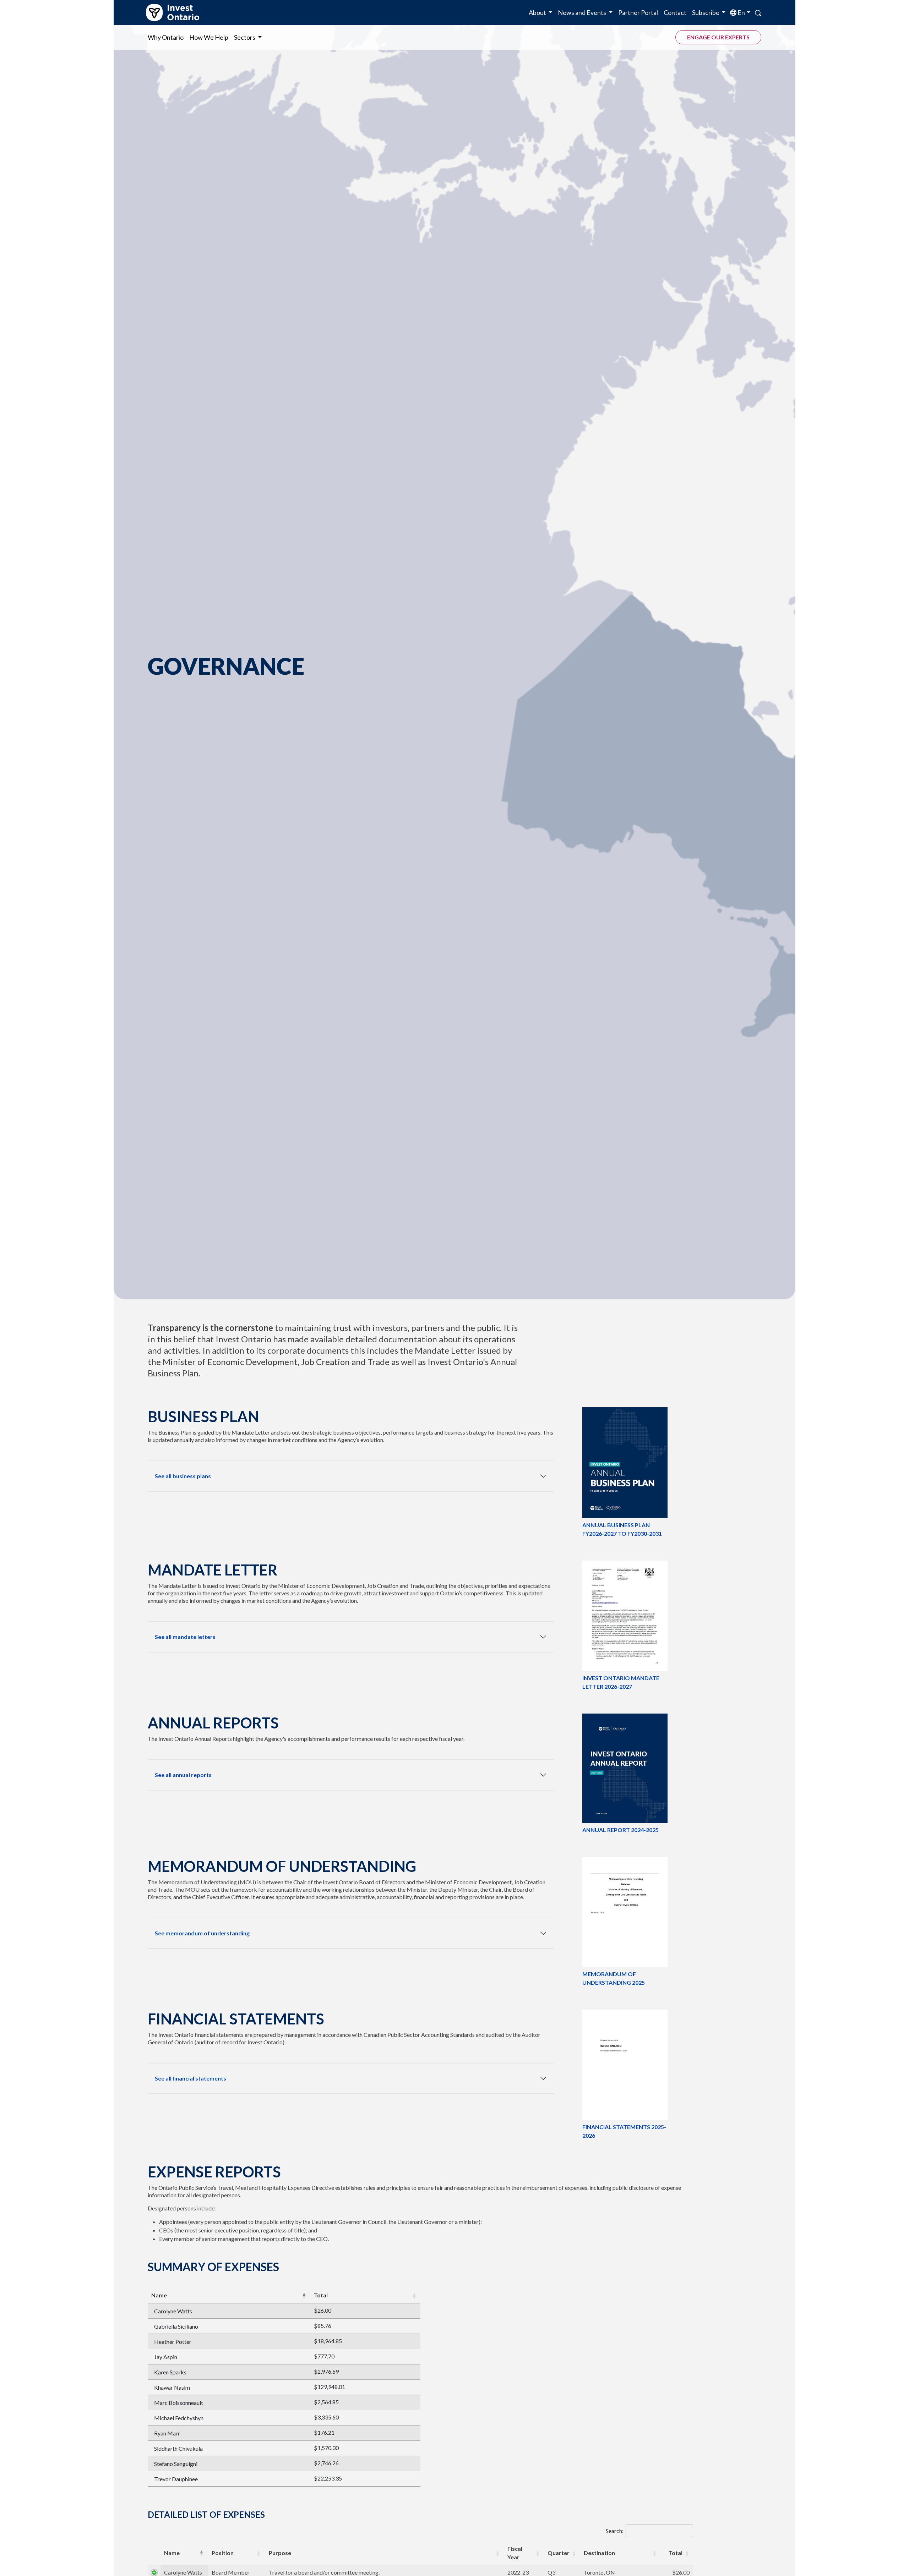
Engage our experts (718, 37)
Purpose (280, 2553)
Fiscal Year (515, 2553)
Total (321, 2295)
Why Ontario (166, 37)
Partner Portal (638, 12)
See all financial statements (190, 2078)
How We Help (209, 37)
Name (159, 2295)
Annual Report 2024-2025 (620, 1830)
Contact (675, 12)
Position (223, 2553)
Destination (599, 2553)
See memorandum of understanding (202, 1933)
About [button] (538, 12)
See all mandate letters (185, 1637)
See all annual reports (183, 1775)
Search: (615, 2531)
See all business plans (183, 1476)
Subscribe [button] (706, 12)
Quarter (559, 2553)
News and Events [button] (583, 12)
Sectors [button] (245, 37)
